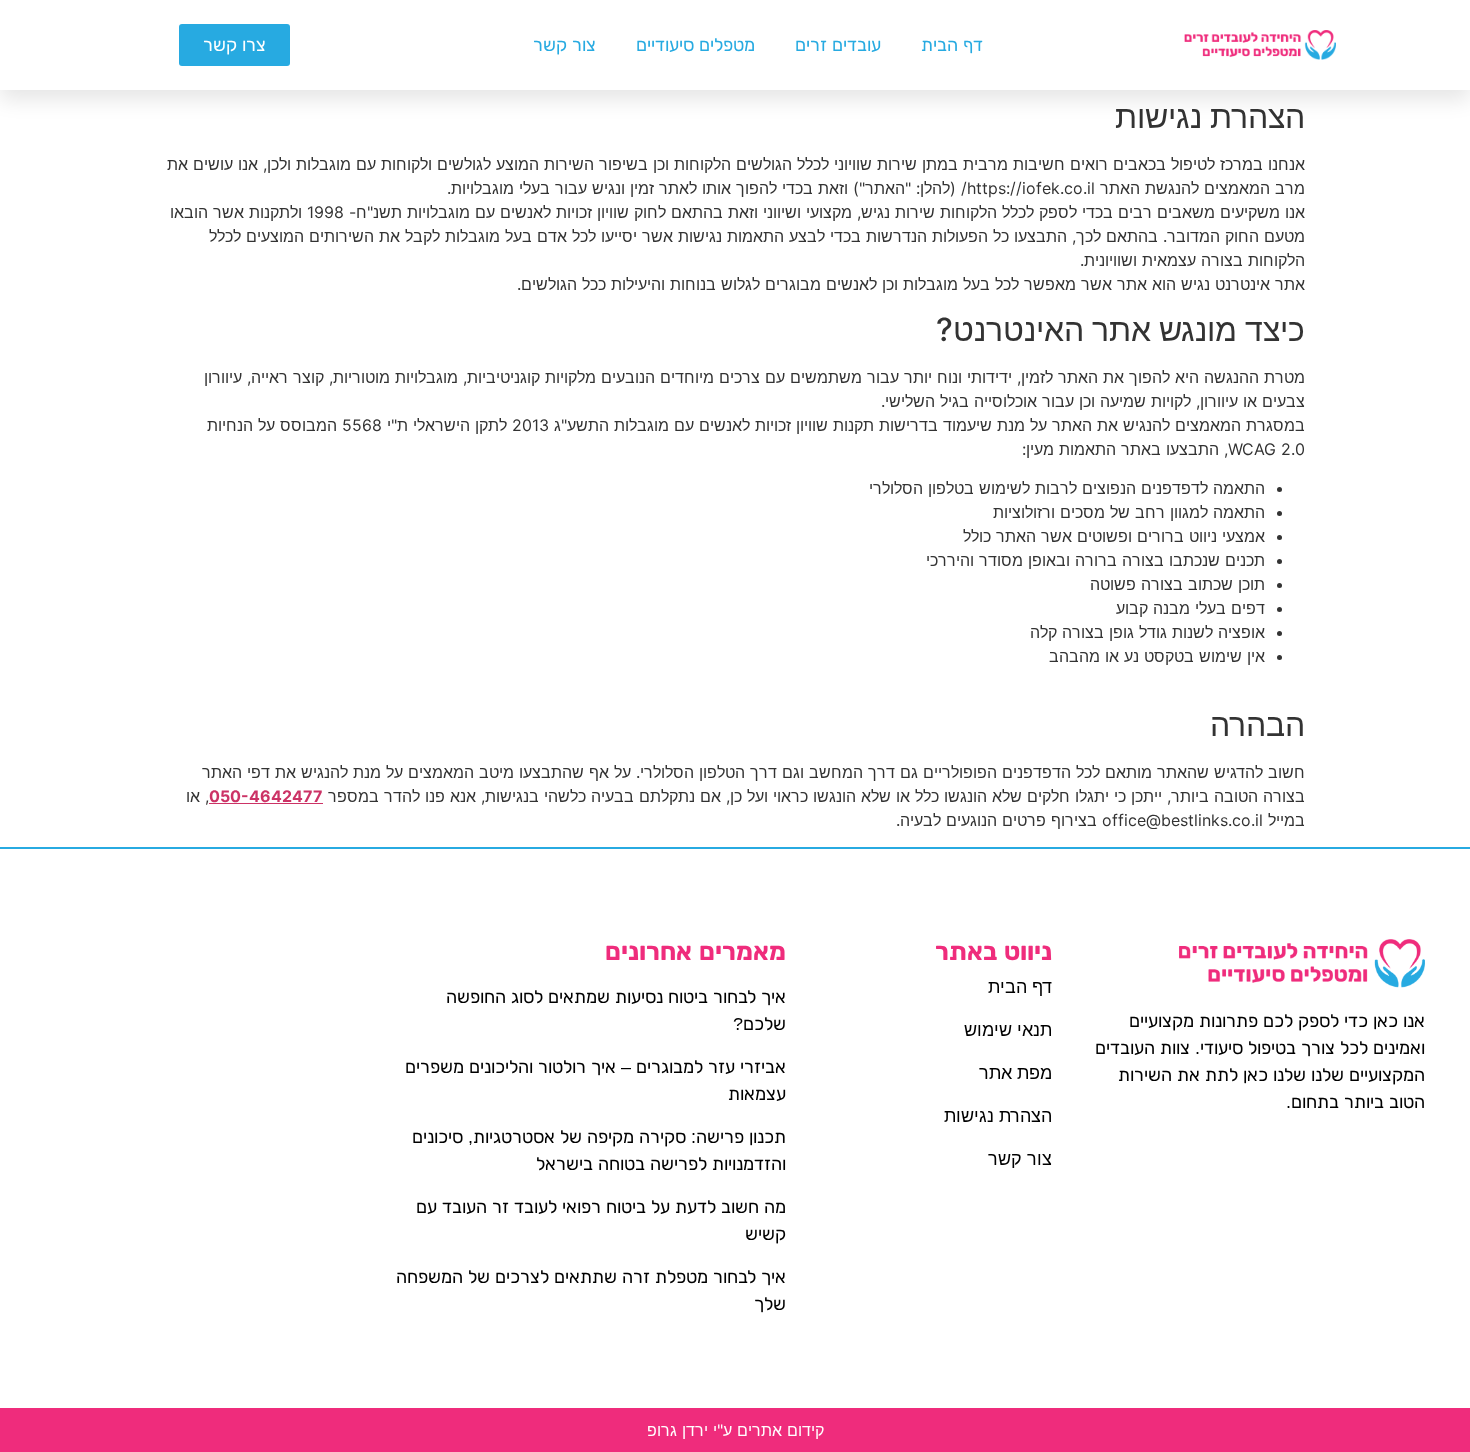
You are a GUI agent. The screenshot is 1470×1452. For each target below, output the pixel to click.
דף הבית (952, 45)
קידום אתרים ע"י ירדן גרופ (735, 1430)
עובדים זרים (838, 45)
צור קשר (564, 45)
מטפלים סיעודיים (695, 45)
